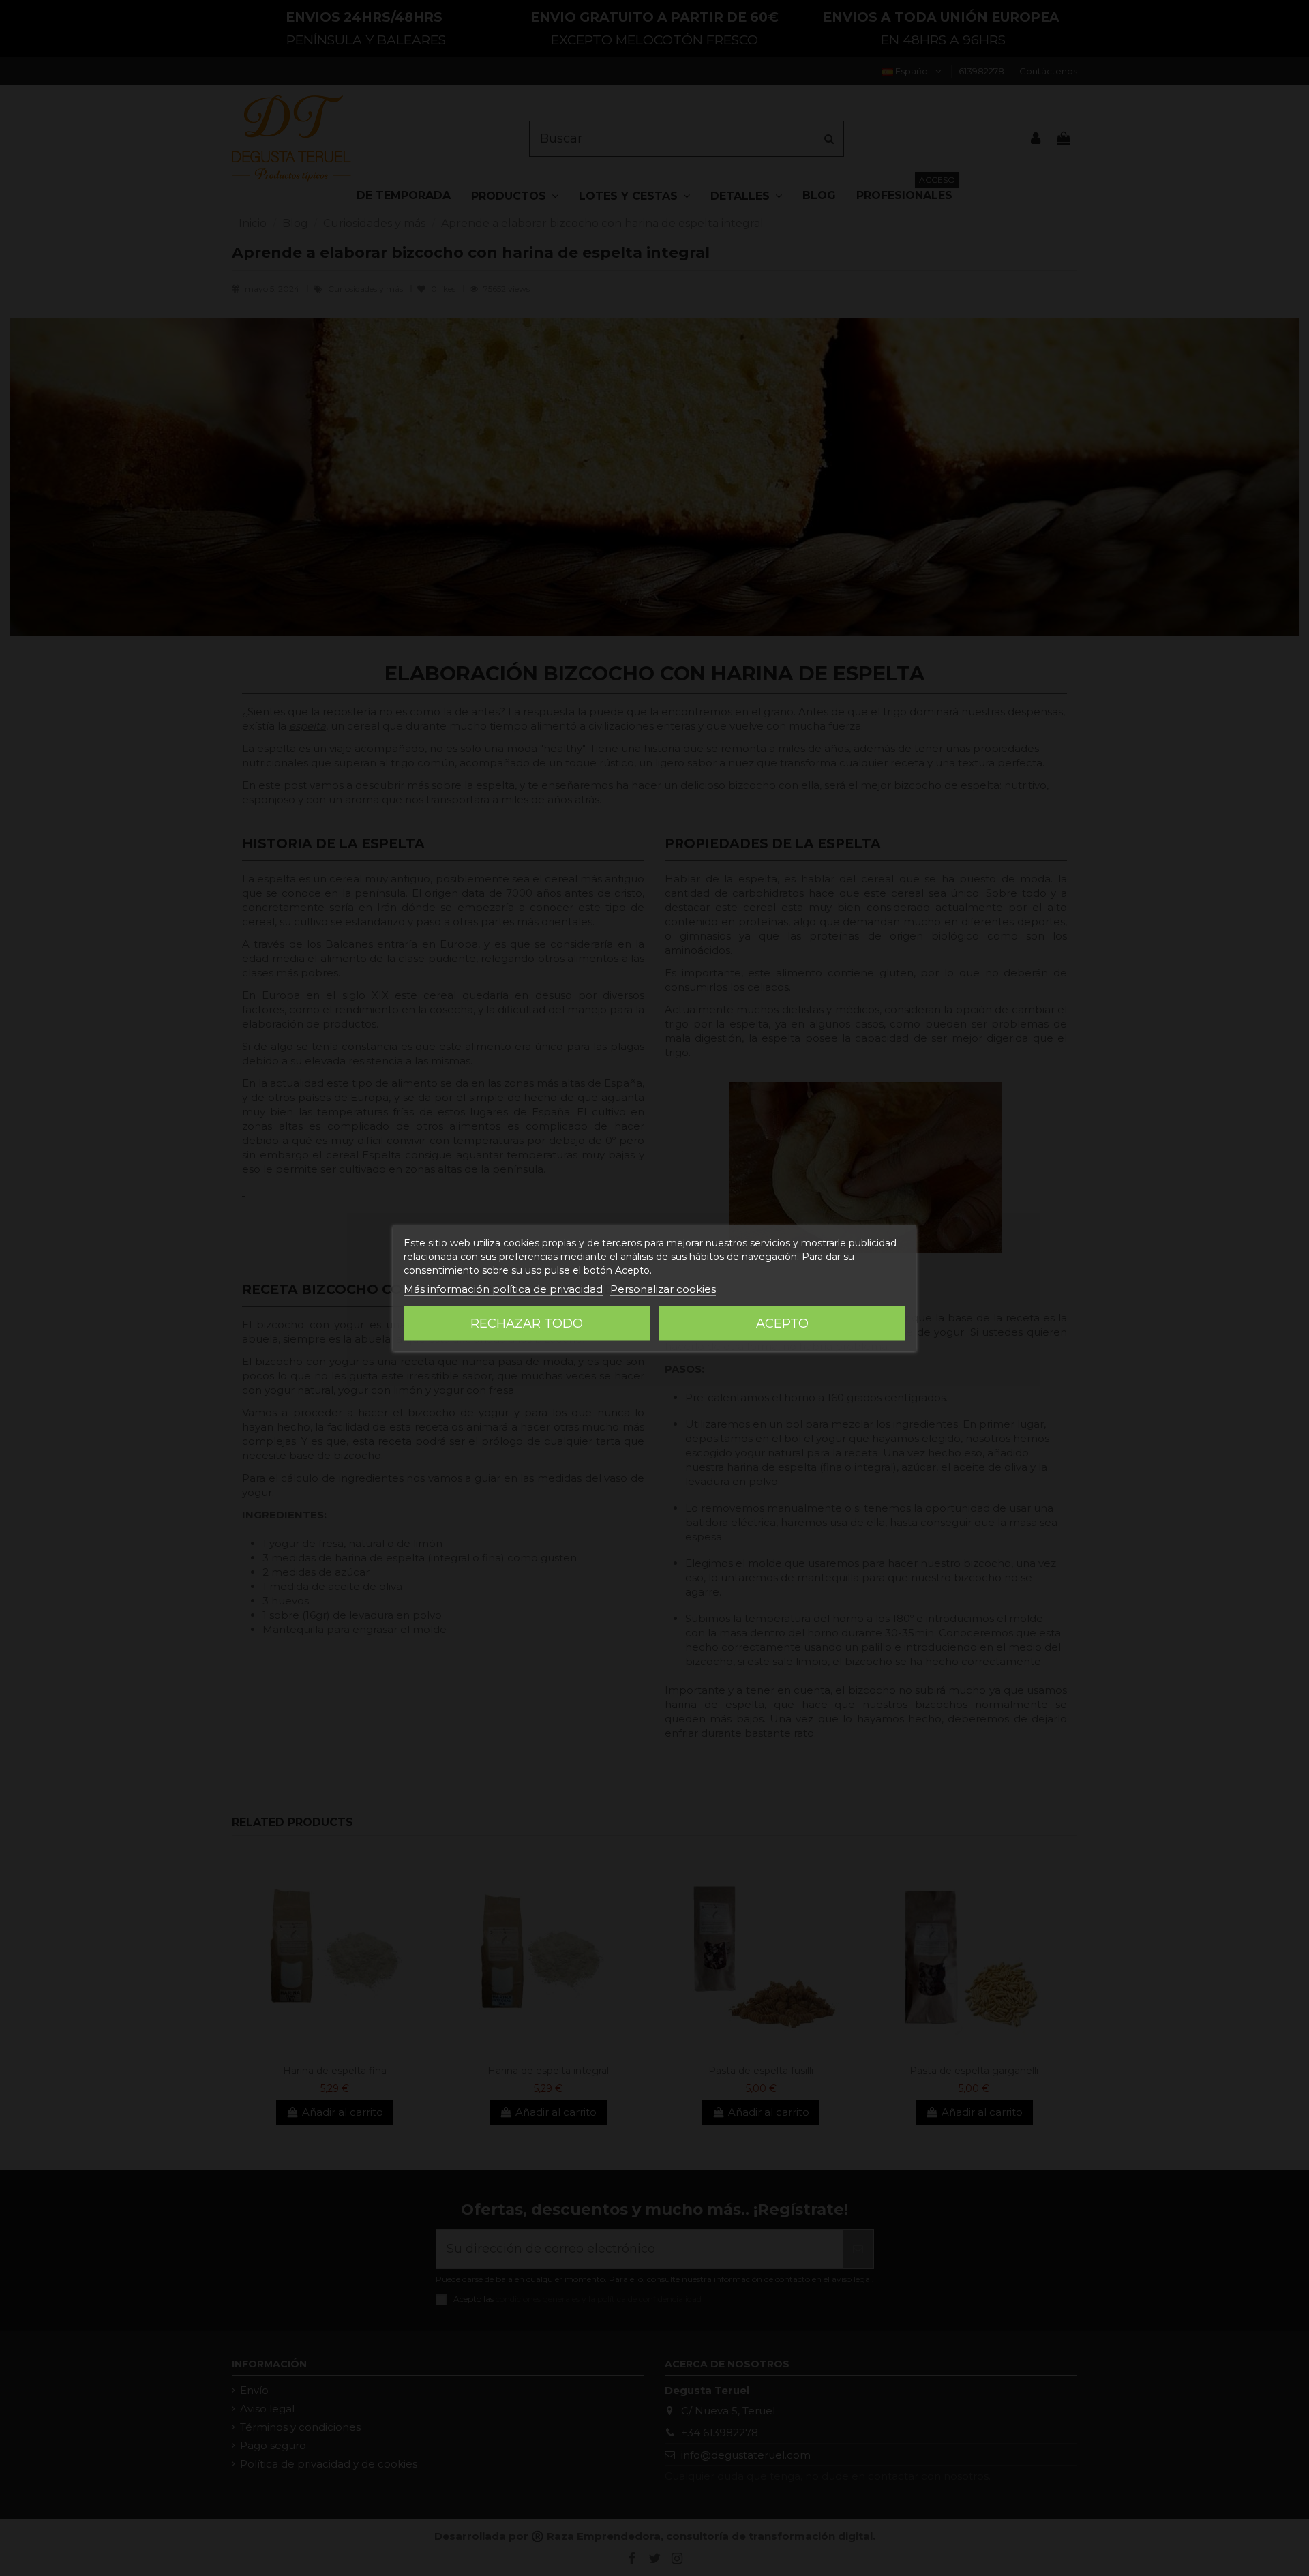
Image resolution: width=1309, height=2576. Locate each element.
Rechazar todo (527, 1323)
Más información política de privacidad (503, 1289)
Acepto (782, 1323)
